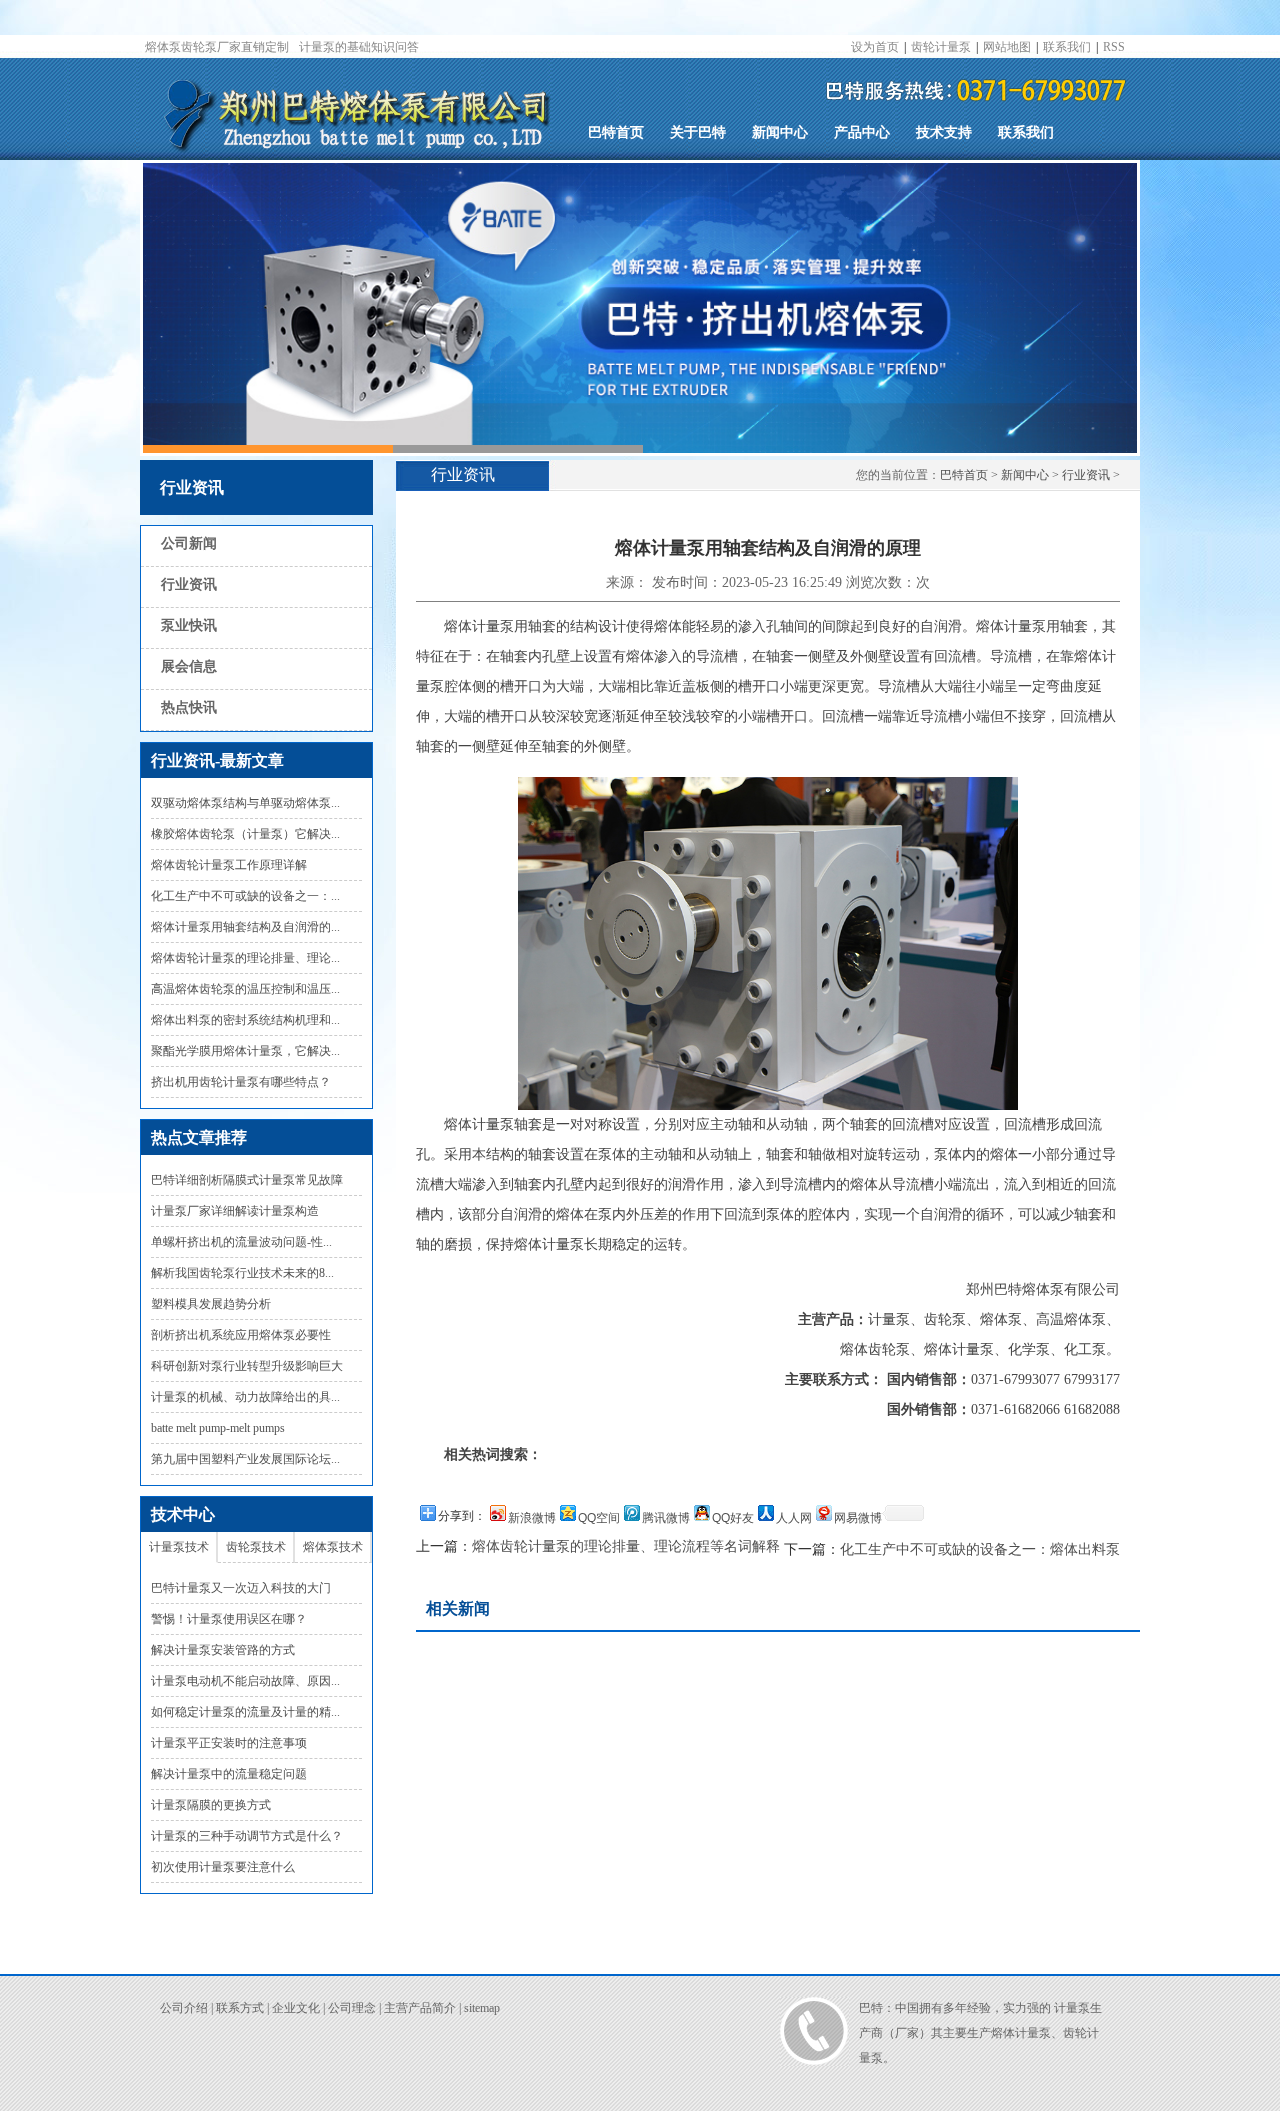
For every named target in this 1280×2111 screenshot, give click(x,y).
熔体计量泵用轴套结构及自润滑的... (245, 927)
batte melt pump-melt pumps (218, 1428)
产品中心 (862, 132)
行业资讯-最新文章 (217, 760)
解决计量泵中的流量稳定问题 (229, 1774)
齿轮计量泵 (941, 47)
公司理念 (352, 2008)
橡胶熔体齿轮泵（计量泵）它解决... (245, 834)
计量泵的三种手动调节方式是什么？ (247, 1836)
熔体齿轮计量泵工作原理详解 (229, 865)
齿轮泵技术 (256, 1547)
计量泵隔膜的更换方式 (211, 1805)
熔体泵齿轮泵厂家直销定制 (217, 47)
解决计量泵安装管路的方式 (223, 1650)
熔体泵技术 (333, 1547)
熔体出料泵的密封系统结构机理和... (245, 1020)
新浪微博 (532, 1518)
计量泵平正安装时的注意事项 (229, 1743)
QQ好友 (733, 1518)
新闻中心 (780, 132)
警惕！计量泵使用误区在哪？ (229, 1619)
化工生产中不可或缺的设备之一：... (245, 896)
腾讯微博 (666, 1518)
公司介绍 (184, 2008)
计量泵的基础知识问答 (359, 47)
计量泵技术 (179, 1547)
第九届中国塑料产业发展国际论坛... (245, 1459)
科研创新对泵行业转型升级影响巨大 (247, 1366)
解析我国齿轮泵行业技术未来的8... (242, 1273)
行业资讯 (192, 487)
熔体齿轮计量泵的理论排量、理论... (245, 958)
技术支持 (944, 132)
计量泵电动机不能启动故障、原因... (245, 1681)
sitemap (482, 2008)
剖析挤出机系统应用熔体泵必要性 (241, 1335)
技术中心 (183, 1514)
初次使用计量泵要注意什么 (223, 1867)
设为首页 (875, 47)
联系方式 (240, 2008)
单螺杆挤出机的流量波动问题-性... (241, 1242)
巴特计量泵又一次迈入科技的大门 (241, 1588)
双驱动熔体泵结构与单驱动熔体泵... (245, 803)
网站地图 (1007, 47)
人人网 (794, 1518)
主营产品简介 (420, 2008)
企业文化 (296, 2008)
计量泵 (1072, 2008)
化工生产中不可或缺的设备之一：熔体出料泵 (980, 1549)
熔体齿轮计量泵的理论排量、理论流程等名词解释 (626, 1546)
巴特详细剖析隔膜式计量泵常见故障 (247, 1180)
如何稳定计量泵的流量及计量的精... (245, 1712)
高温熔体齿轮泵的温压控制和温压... (245, 989)
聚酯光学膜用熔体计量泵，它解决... (245, 1051)
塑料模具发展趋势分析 (211, 1304)
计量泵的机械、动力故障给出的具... (245, 1397)
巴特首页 (616, 132)
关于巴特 (698, 132)
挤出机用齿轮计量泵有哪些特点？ (241, 1082)
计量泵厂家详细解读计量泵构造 (235, 1211)
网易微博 (858, 1518)
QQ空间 (599, 1518)
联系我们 (1067, 47)
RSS (1114, 47)
